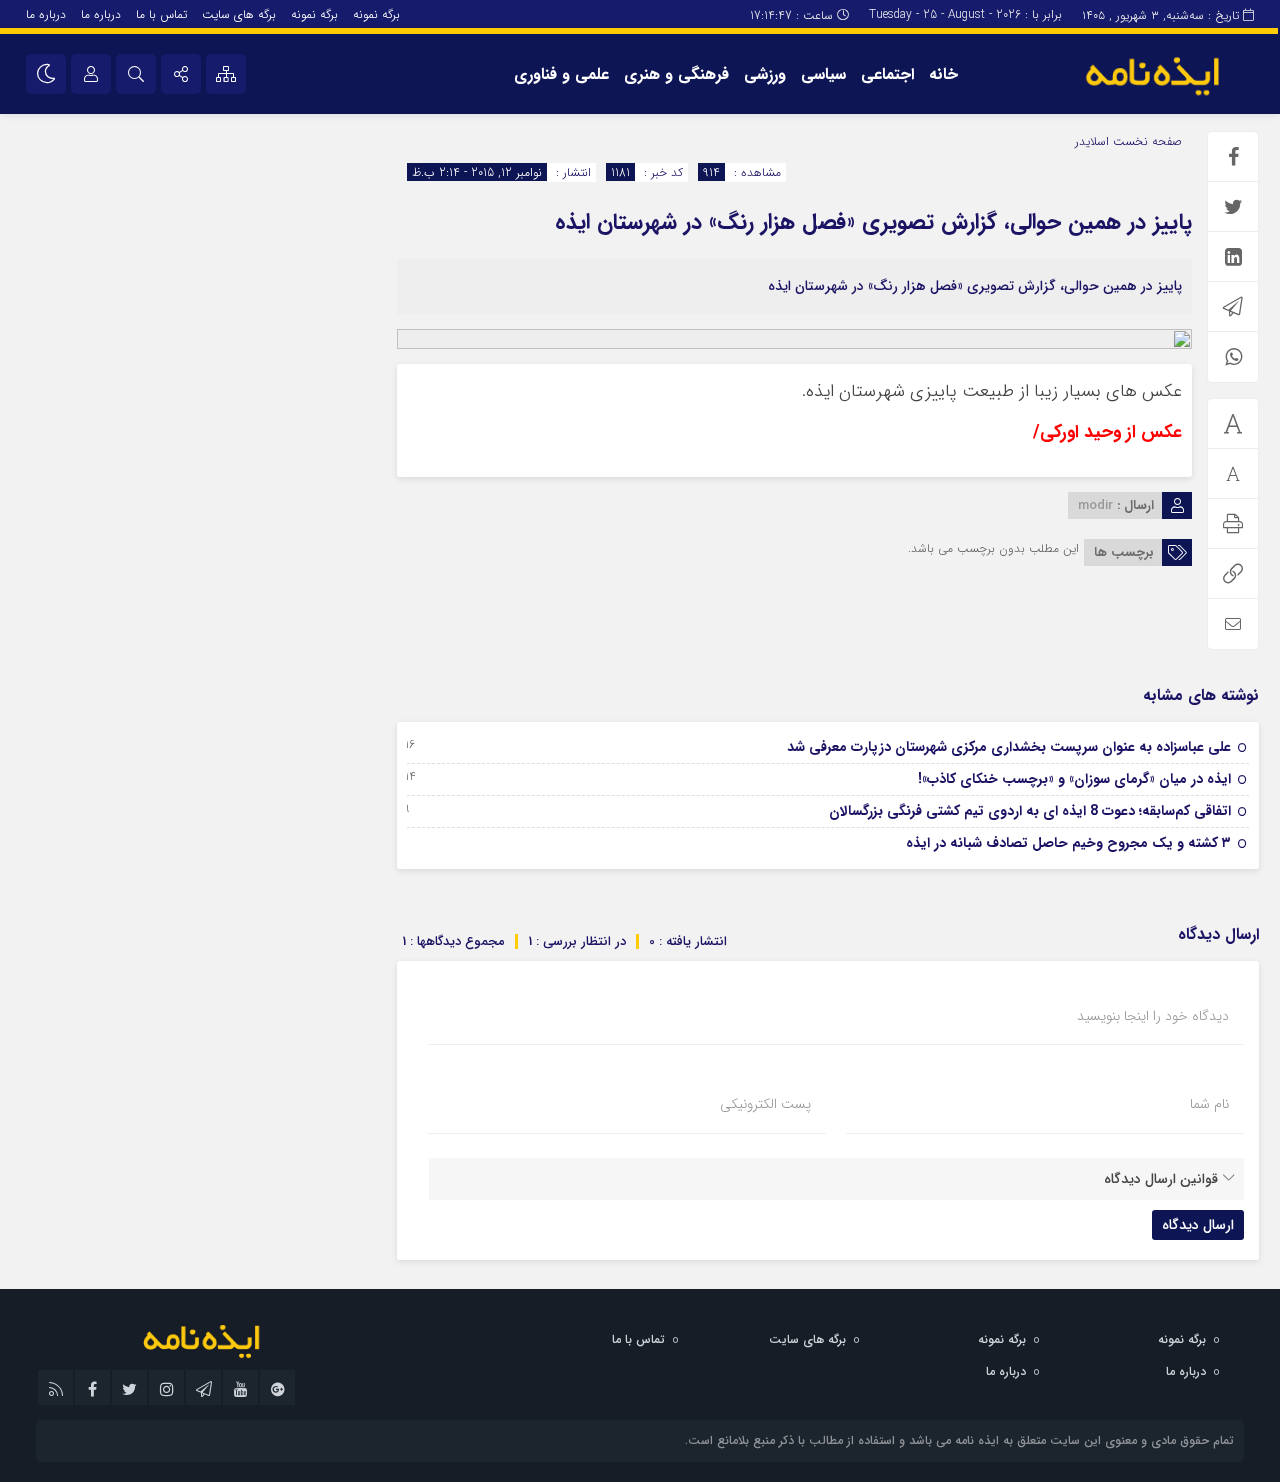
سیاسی (823, 74)
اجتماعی (887, 74)
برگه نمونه (376, 14)
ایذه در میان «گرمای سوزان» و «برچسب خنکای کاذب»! (1074, 779)
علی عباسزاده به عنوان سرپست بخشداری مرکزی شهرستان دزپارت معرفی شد (1009, 747)
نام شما (1209, 1104)
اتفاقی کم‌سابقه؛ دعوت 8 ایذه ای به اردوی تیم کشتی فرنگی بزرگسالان (1030, 811)
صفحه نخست (1145, 141)
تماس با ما (161, 14)
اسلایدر (1092, 141)
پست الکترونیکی (765, 1104)
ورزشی (765, 74)
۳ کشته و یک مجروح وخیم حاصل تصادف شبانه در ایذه (1068, 843)
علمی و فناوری (561, 74)
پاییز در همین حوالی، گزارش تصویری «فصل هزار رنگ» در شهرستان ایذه (873, 222)
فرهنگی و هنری (676, 74)
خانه (943, 74)
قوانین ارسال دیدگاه (1161, 1179)
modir (1095, 505)
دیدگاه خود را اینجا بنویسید (1153, 1016)
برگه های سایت (239, 14)
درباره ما (101, 14)
